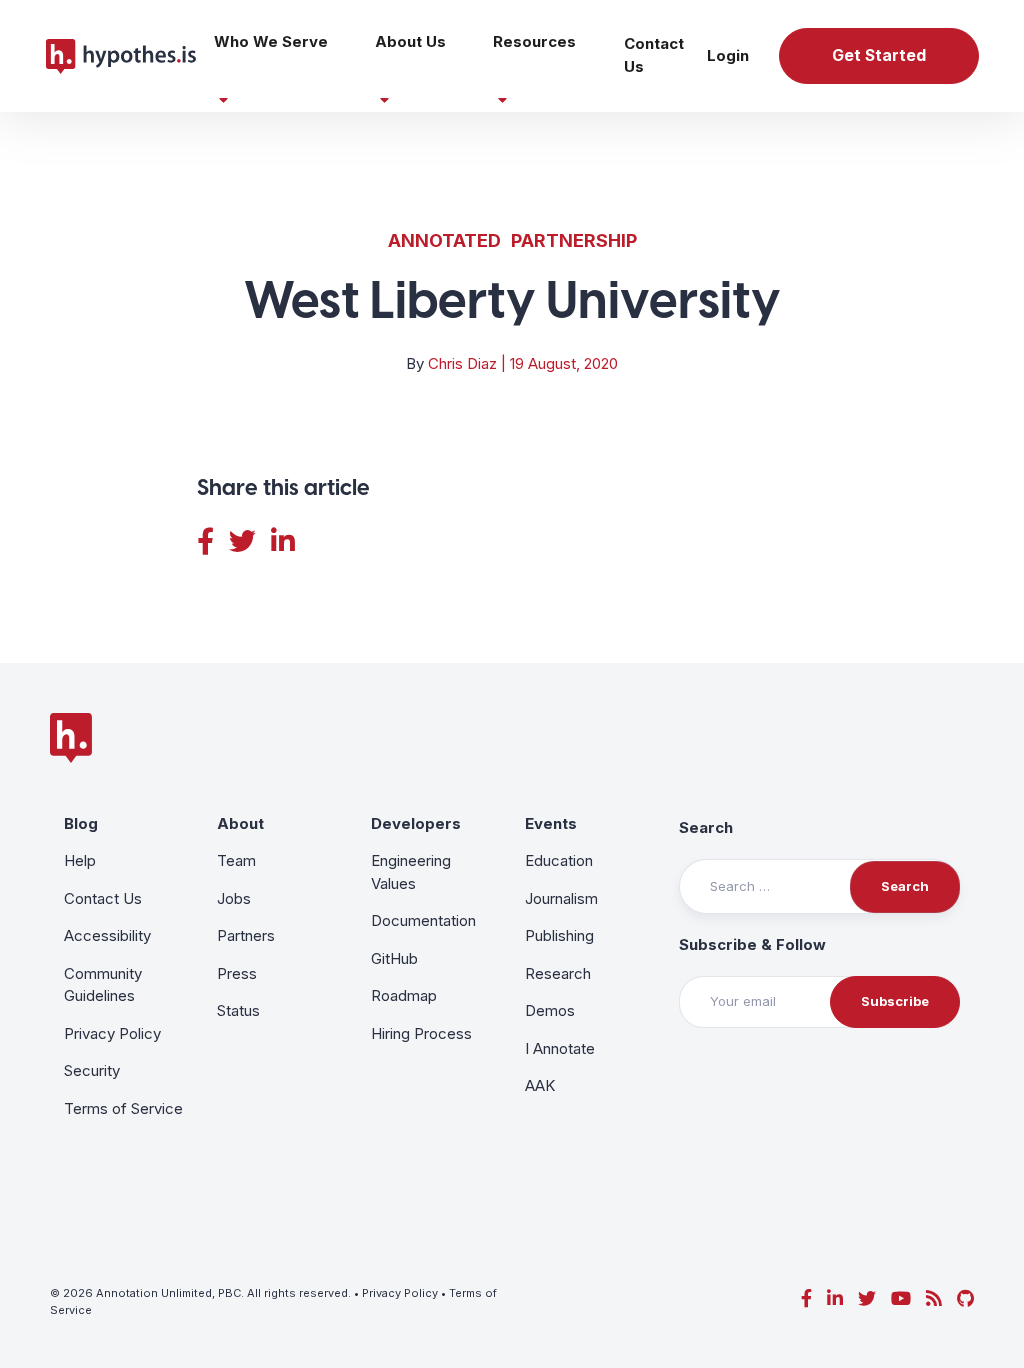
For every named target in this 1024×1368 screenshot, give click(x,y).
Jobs (234, 898)
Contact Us (654, 55)
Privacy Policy (112, 1033)
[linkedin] (835, 1298)
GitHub (394, 958)
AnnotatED (444, 240)
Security (92, 1070)
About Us (410, 41)
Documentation (423, 920)
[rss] (934, 1298)
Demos (550, 1010)
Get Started (879, 55)
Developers (416, 823)
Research (558, 973)
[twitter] (867, 1298)
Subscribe (895, 1001)
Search (706, 827)
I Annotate (560, 1048)
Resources (534, 41)
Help (80, 860)
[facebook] (806, 1298)
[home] (121, 56)
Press (237, 973)
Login (728, 55)
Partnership (574, 240)
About (240, 823)
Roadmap (404, 995)
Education (559, 860)
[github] (965, 1298)
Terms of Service (123, 1108)
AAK (540, 1085)
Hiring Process (421, 1033)
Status (238, 1010)
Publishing (559, 935)
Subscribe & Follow (752, 944)
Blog (81, 823)
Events (551, 823)
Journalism (561, 898)
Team (236, 860)
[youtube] (901, 1298)
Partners (246, 935)
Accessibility (107, 935)
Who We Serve (271, 41)
